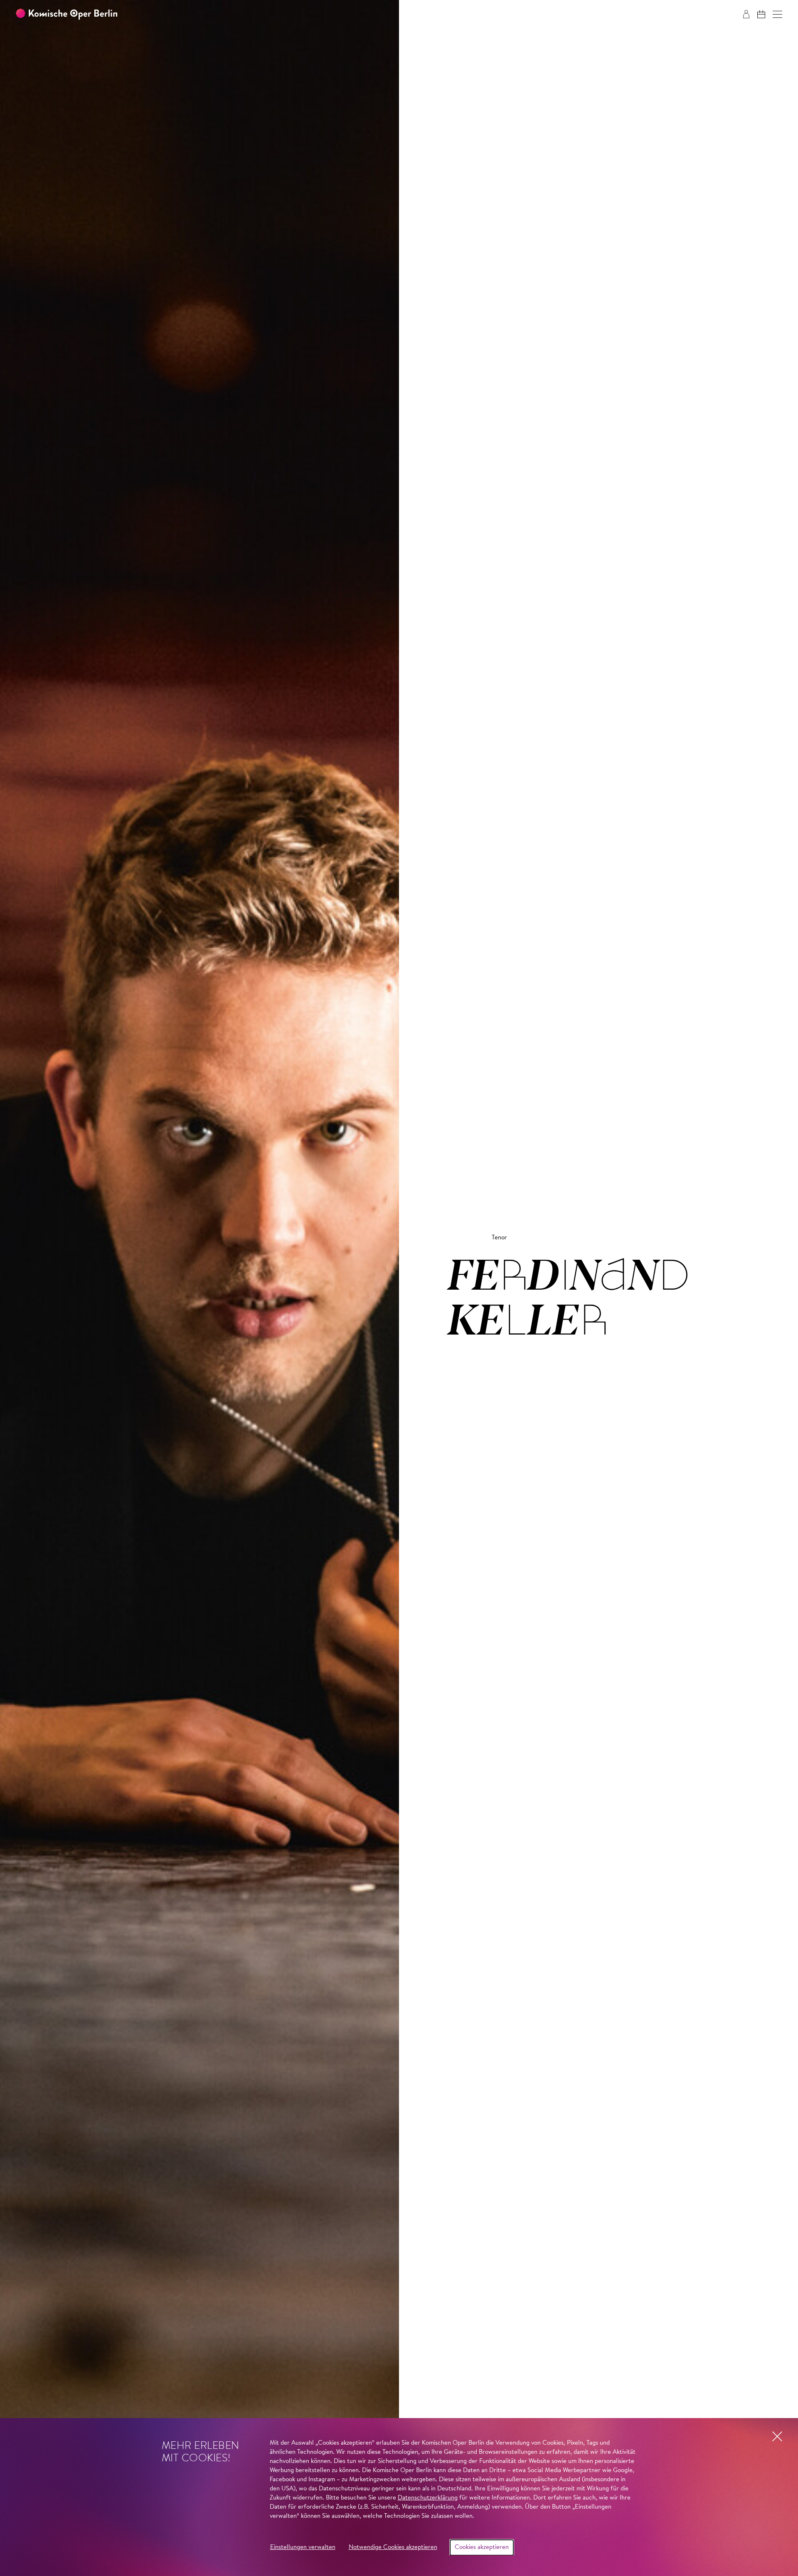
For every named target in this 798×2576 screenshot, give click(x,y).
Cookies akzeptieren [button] (482, 2548)
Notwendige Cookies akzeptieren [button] (393, 2548)
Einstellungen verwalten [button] (303, 2548)
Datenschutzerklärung (428, 2498)
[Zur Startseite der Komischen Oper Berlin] (66, 14)
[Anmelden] (746, 14)
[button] (777, 14)
